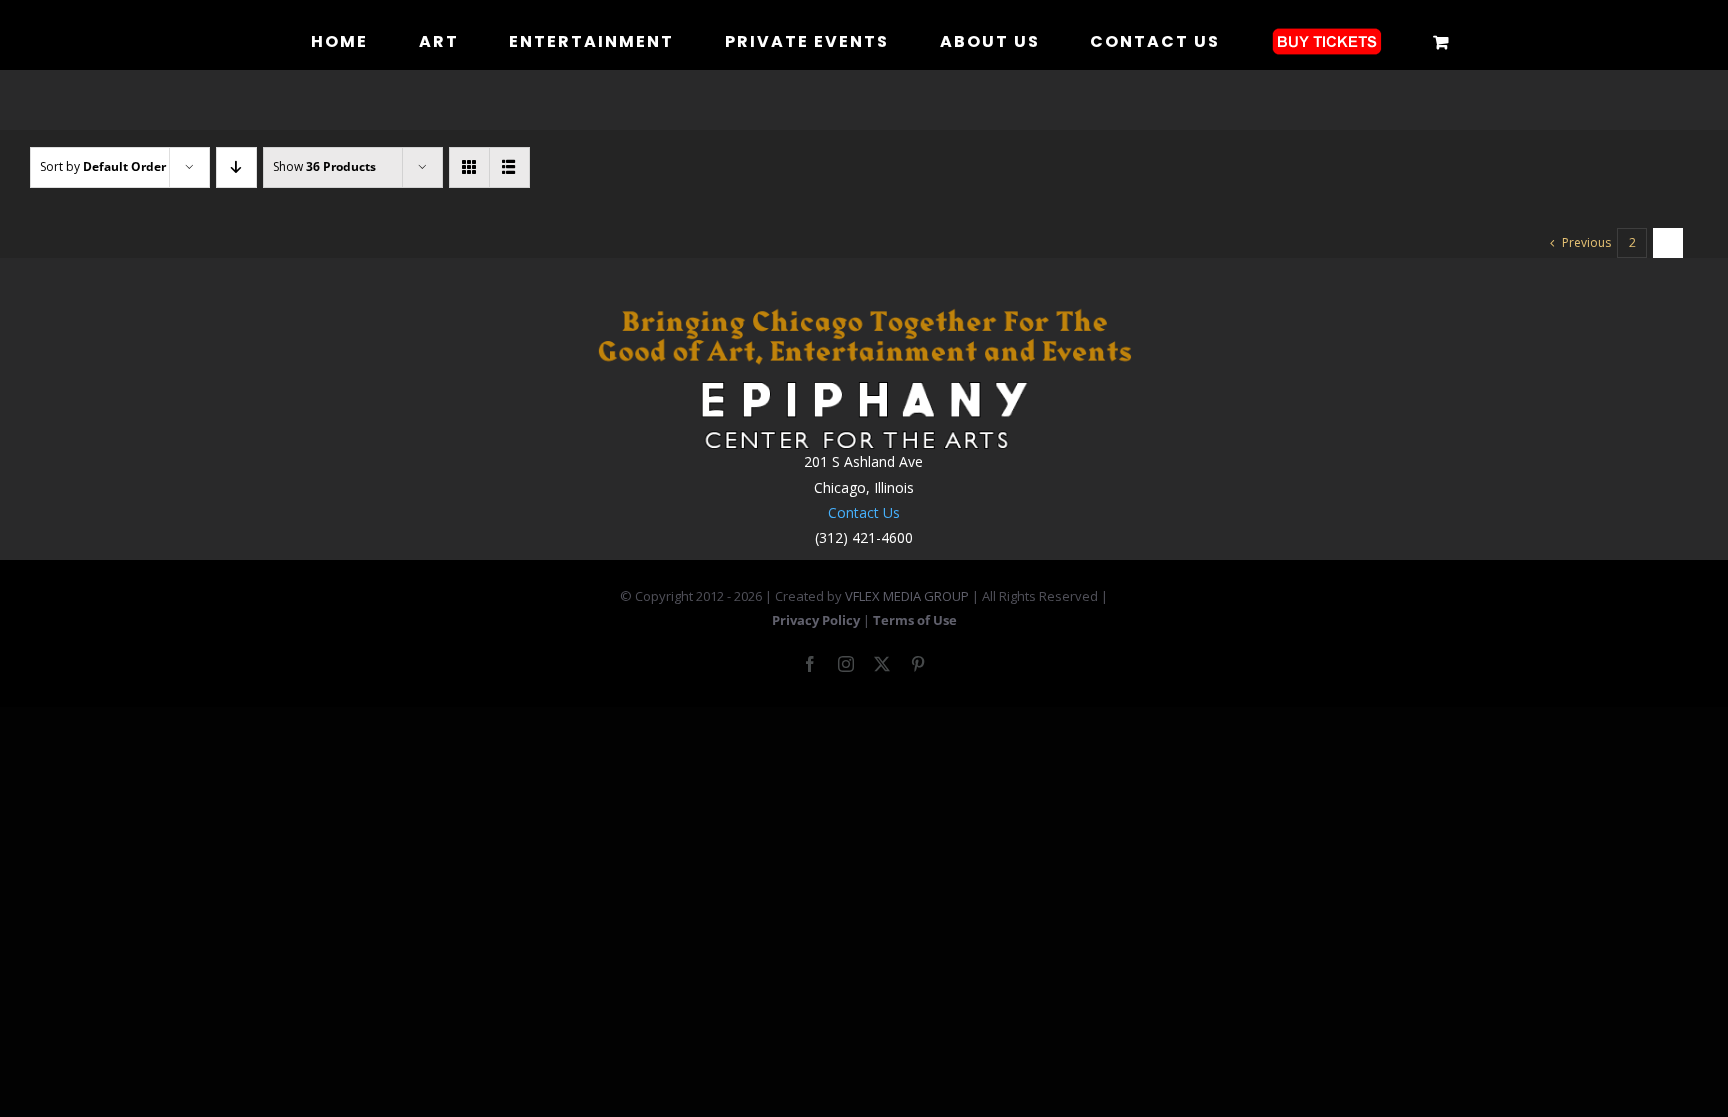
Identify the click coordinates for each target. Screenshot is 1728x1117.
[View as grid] (469, 167)
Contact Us (864, 512)
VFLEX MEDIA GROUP (907, 596)
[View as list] (509, 167)
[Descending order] (236, 167)
